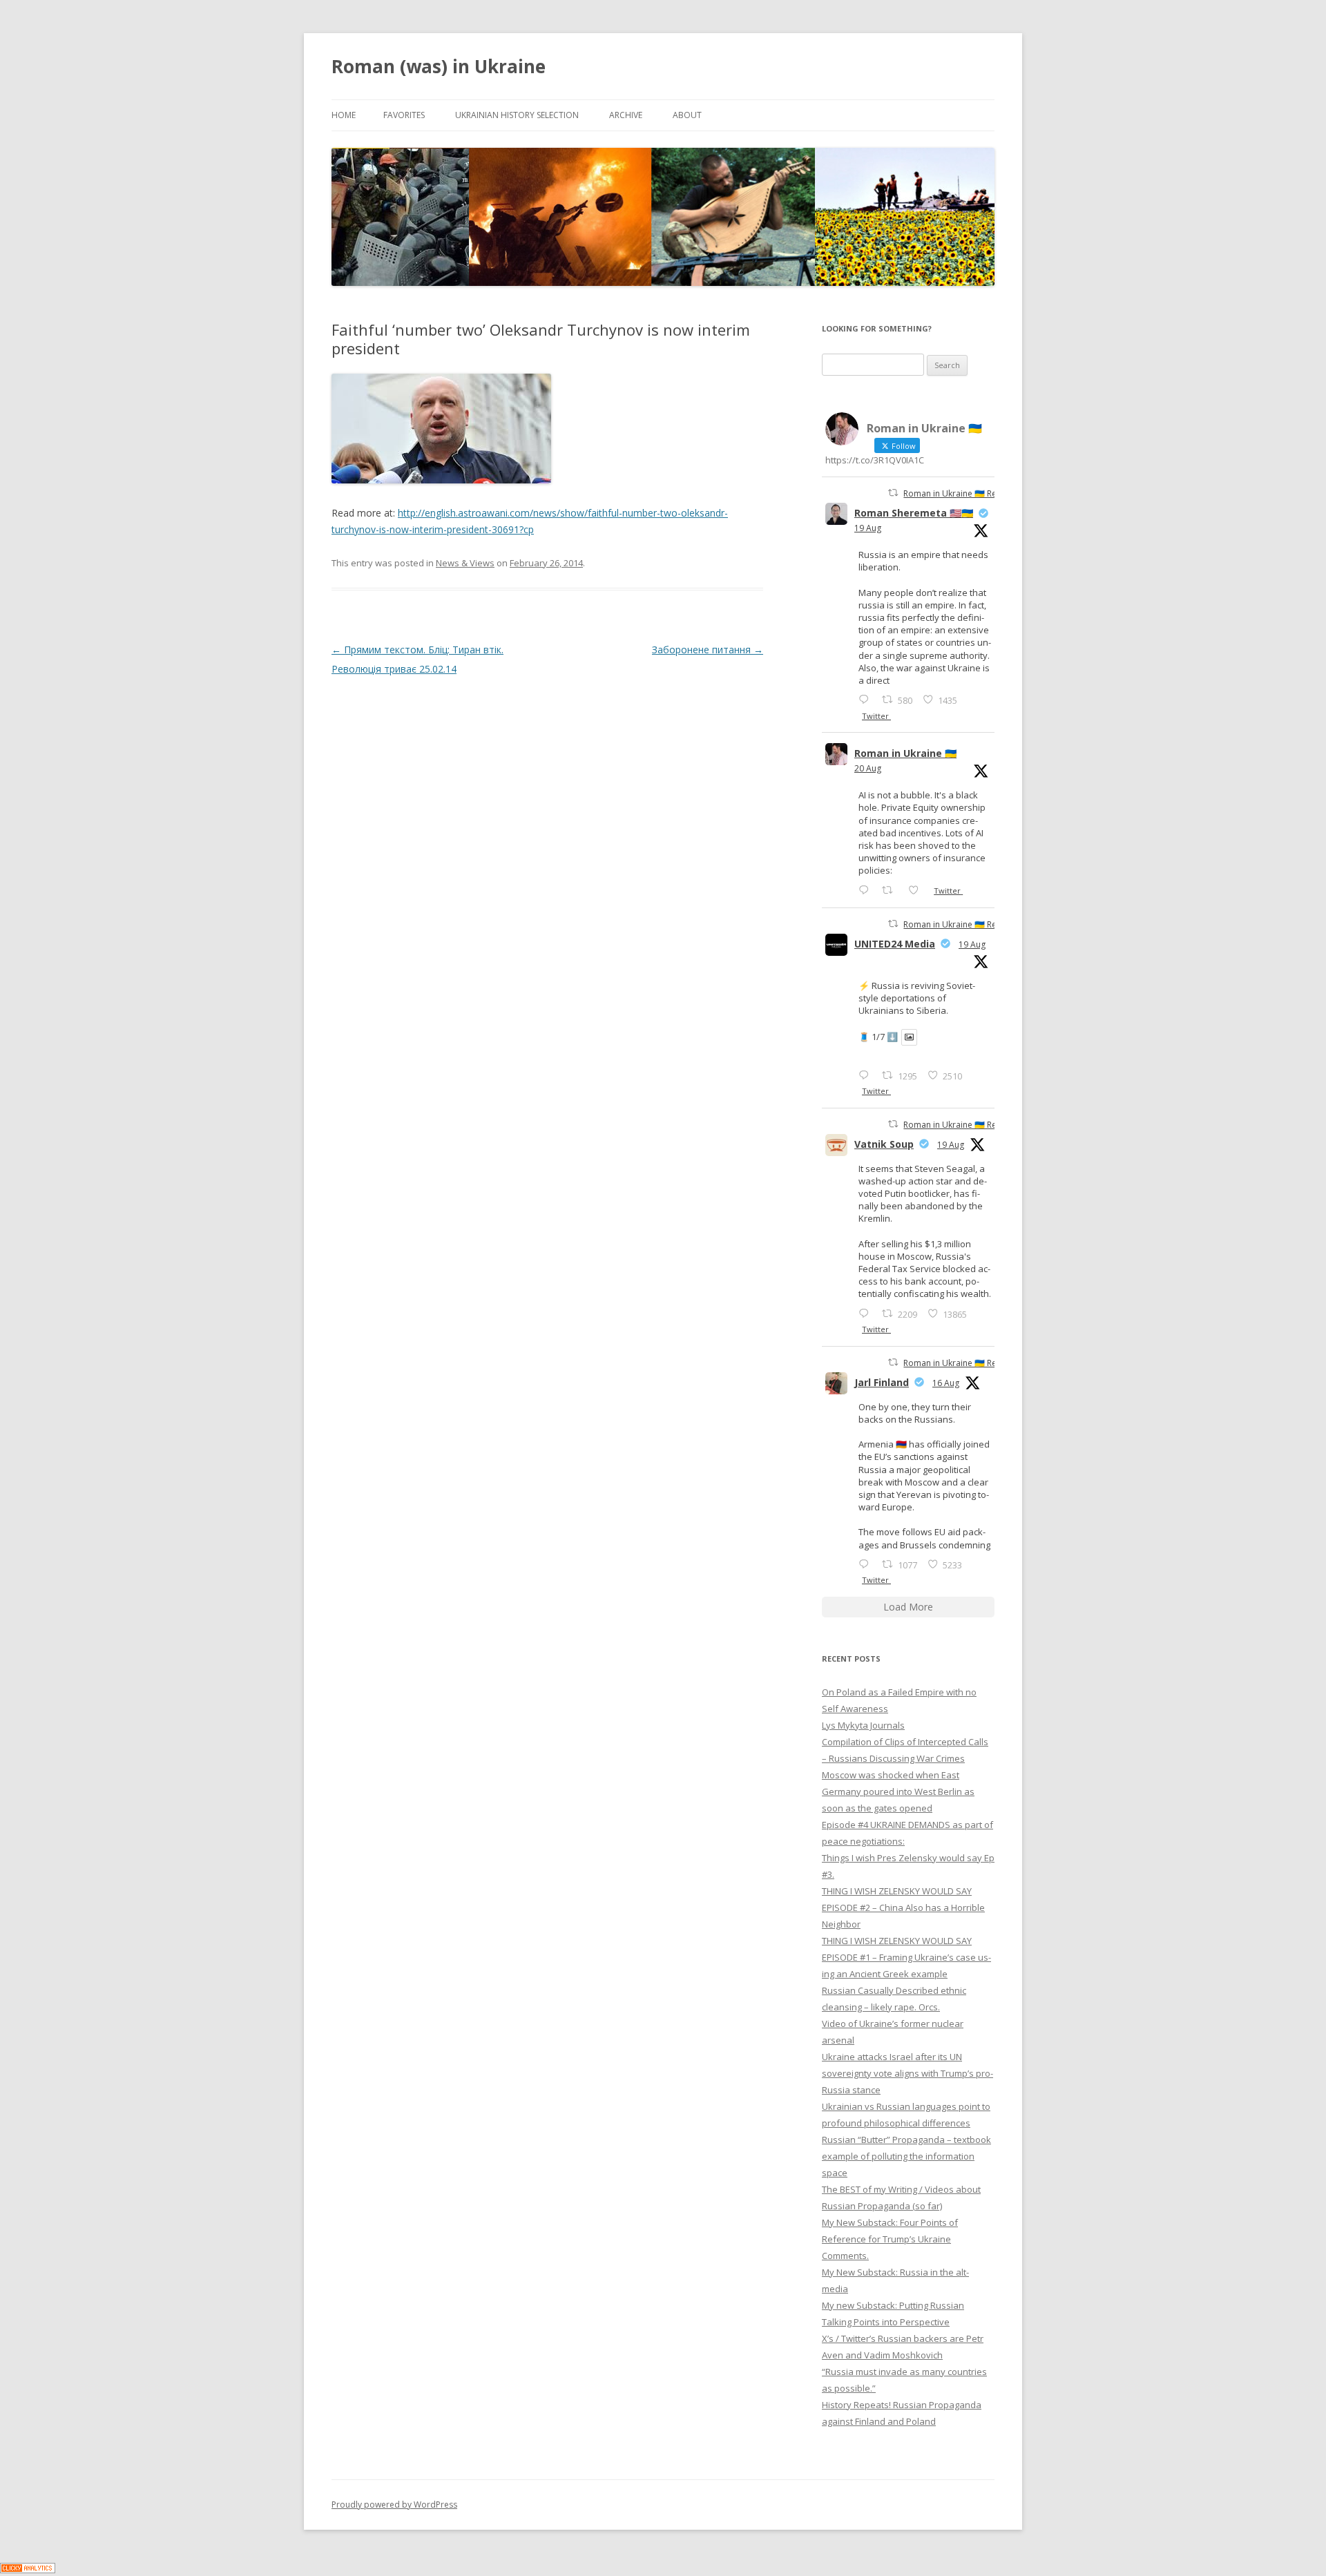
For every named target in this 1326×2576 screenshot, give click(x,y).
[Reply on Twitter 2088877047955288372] (867, 1564)
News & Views (465, 563)
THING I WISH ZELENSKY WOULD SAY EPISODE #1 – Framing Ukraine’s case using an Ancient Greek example (906, 1957)
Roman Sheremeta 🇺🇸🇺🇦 (914, 513)
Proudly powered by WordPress (394, 2505)
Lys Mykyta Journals (863, 1725)
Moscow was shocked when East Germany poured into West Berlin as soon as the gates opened (898, 1791)
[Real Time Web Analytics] (28, 2569)
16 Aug (946, 1383)
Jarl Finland (882, 1382)
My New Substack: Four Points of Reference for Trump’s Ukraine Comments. (890, 2239)
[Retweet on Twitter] (893, 493)
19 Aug (868, 528)
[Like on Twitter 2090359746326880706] (917, 890)
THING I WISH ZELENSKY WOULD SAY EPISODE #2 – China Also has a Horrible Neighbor (903, 1907)
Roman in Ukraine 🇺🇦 (905, 753)
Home (344, 115)
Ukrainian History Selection (517, 115)
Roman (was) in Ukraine (439, 66)
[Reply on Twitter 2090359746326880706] (867, 890)
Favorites (404, 115)
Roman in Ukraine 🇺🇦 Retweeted (966, 493)
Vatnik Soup (884, 1144)
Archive (626, 115)
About (687, 115)
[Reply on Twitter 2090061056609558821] (867, 699)
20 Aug (868, 768)
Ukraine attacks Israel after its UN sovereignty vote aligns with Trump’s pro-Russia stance (907, 2073)
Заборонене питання (708, 650)
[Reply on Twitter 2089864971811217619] (867, 1075)
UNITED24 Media (895, 944)
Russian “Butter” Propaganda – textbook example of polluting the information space (906, 2156)
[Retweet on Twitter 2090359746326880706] (891, 890)
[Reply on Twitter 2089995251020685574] (867, 1313)
